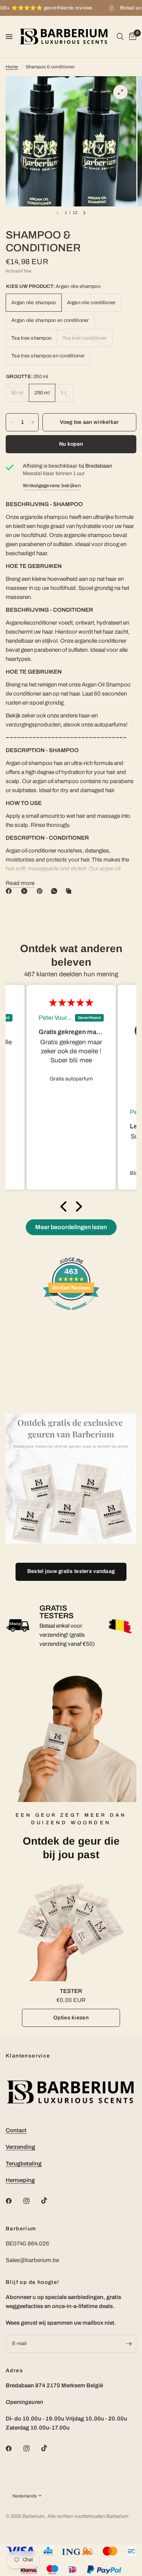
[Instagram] (32, 2201)
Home (12, 67)
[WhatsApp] (56, 891)
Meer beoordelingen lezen (71, 1227)
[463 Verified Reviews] (71, 1314)
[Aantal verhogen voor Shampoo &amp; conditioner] (33, 422)
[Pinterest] (41, 891)
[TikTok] (50, 2201)
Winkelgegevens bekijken (52, 486)
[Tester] (71, 1927)
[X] (26, 891)
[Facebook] (10, 891)
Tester (71, 1991)
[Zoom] (120, 92)
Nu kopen (71, 444)
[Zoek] (120, 37)
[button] (65, 1206)
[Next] (84, 213)
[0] (131, 37)
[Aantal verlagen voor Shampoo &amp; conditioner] (12, 422)
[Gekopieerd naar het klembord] (70, 891)
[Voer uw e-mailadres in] (129, 2344)
